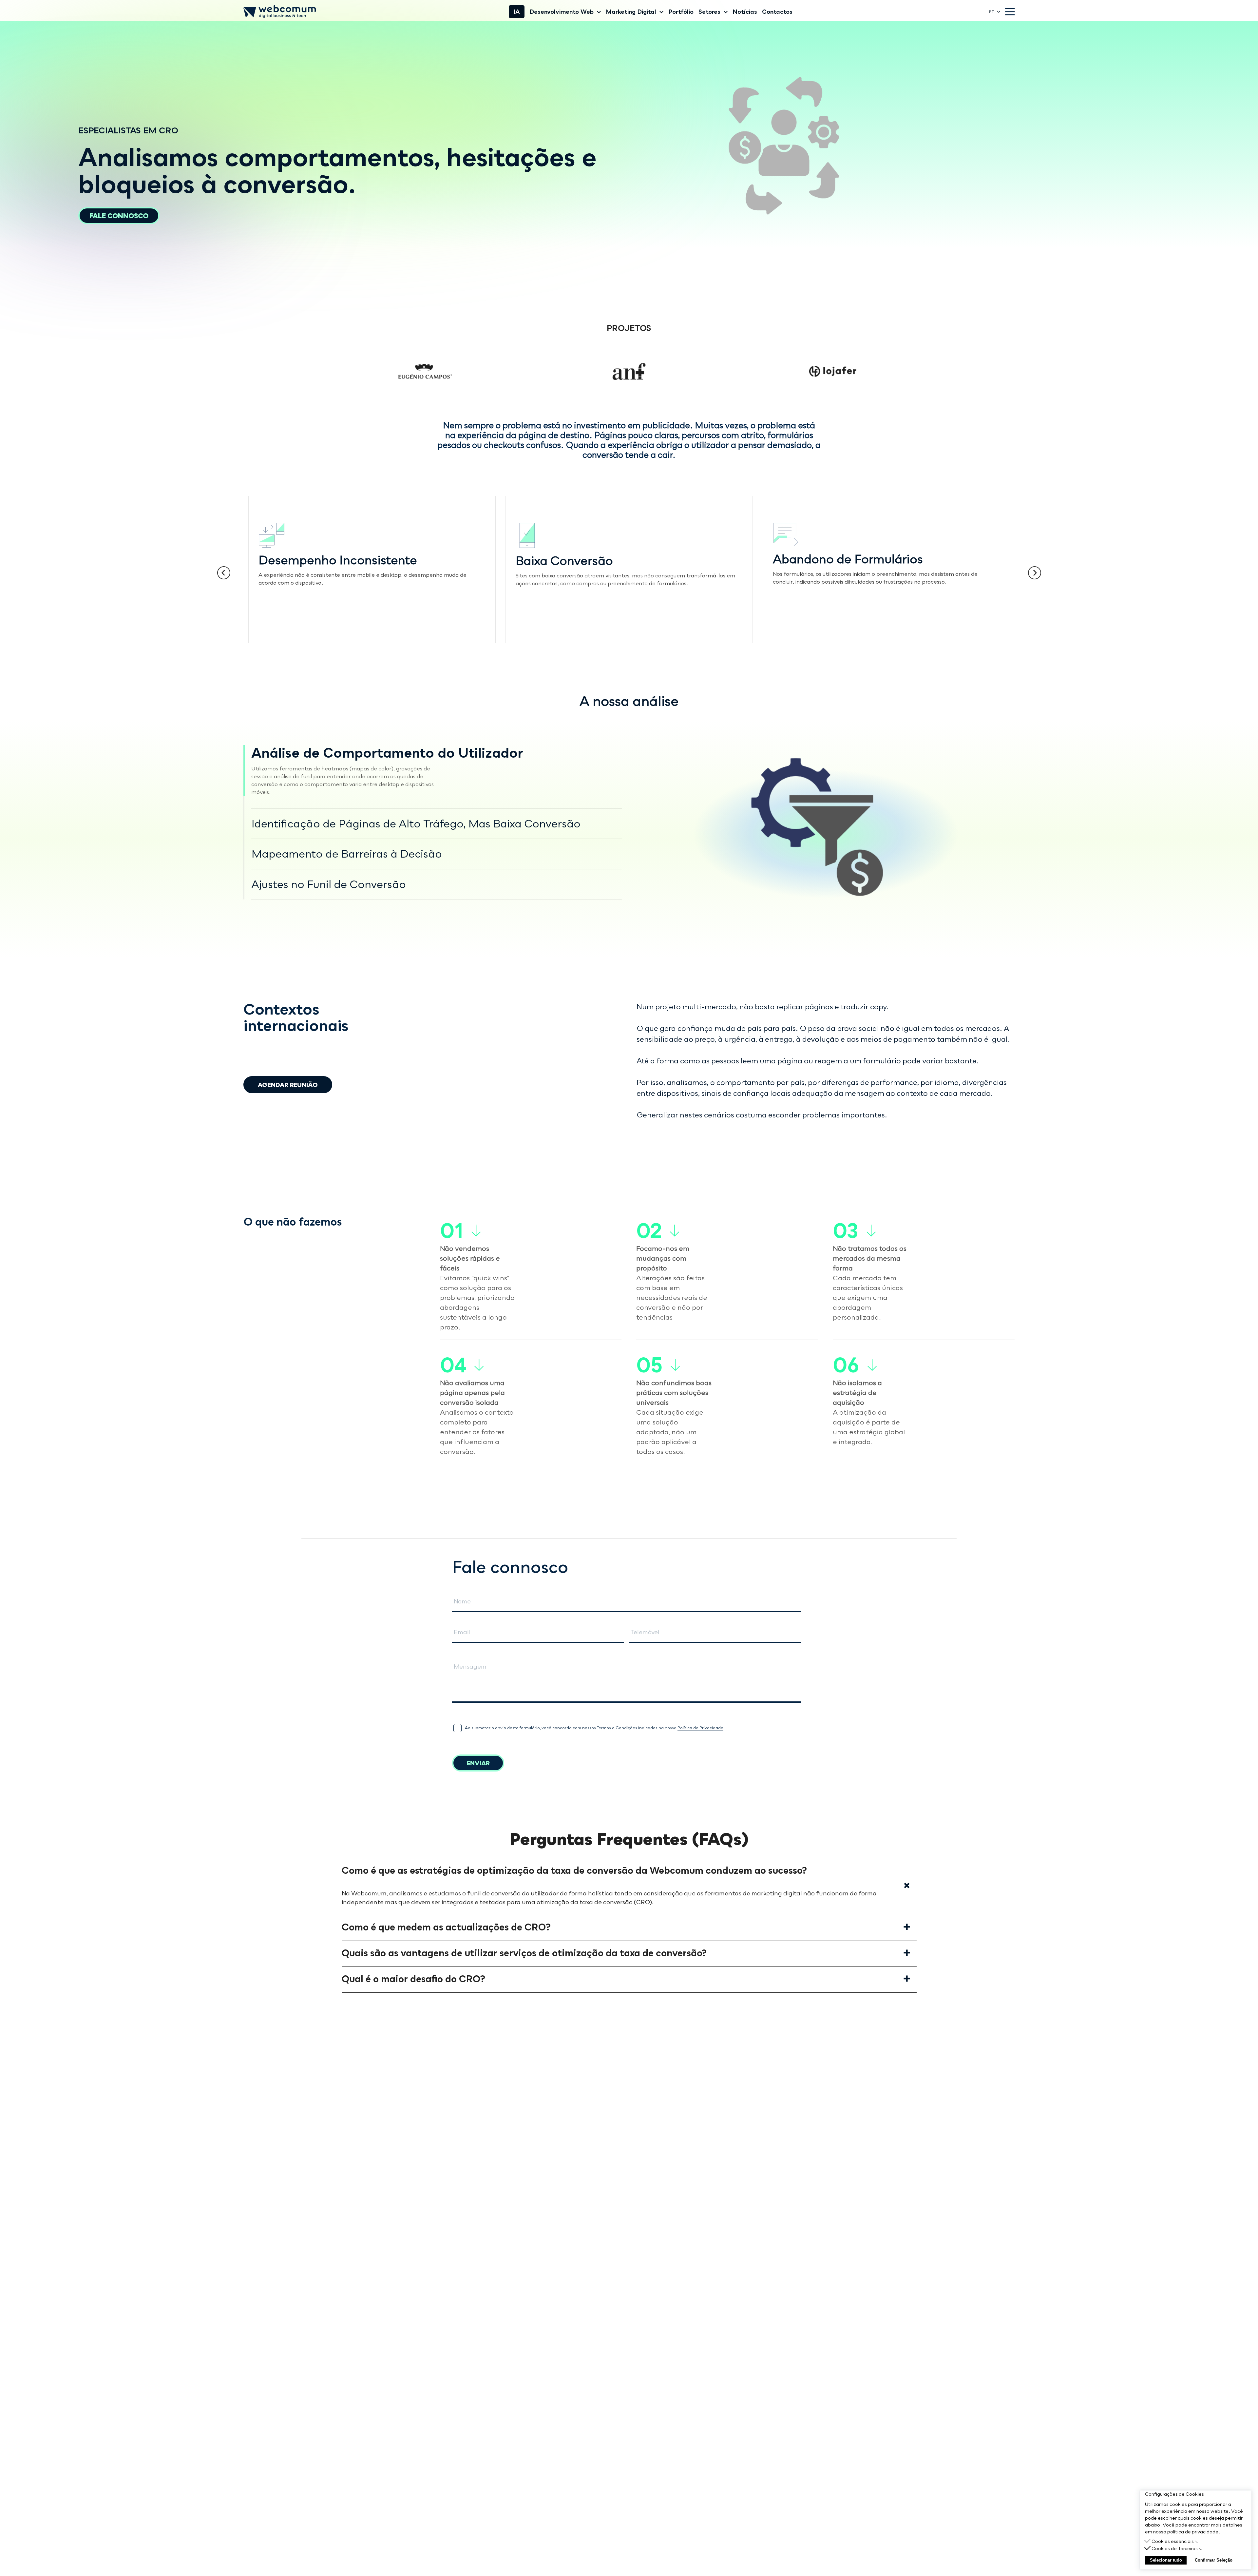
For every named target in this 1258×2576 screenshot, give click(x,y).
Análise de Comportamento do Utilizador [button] (387, 753)
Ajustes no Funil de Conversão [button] (329, 884)
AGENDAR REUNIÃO (288, 1085)
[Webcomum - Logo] (280, 12)
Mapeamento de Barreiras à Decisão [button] (347, 854)
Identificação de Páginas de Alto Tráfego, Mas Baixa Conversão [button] (416, 823)
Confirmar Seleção (1214, 2560)
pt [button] (991, 12)
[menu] (1010, 12)
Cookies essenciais (1173, 2541)
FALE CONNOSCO (119, 216)
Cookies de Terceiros (1175, 2548)
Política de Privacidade (700, 1728)
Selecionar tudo (1166, 2560)
